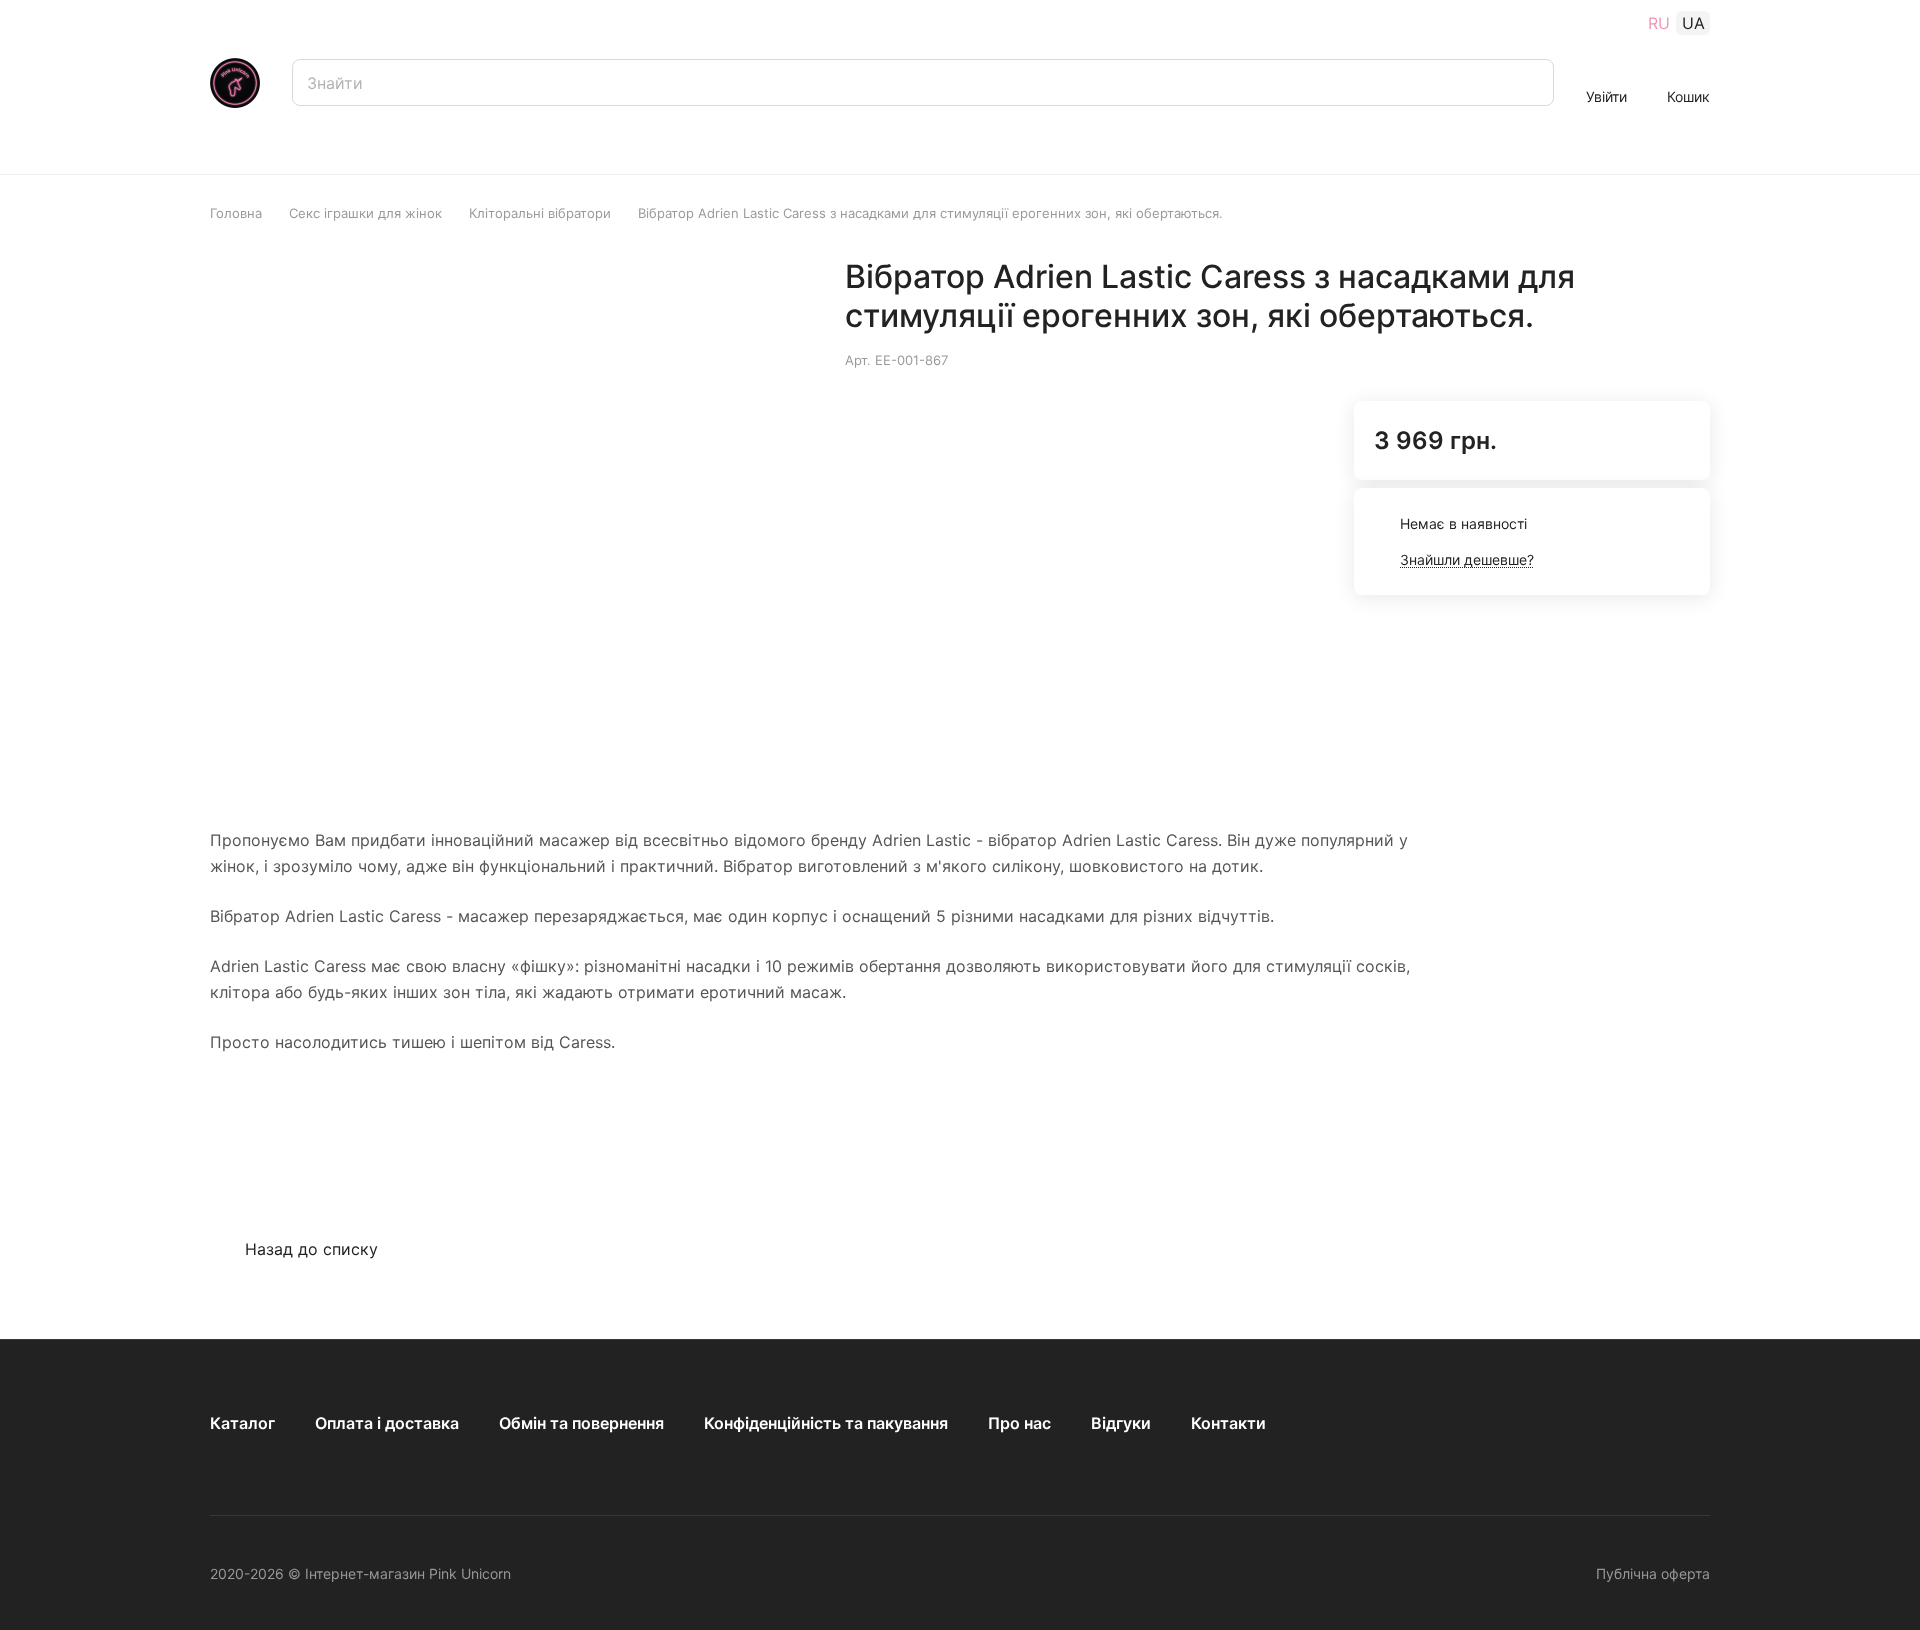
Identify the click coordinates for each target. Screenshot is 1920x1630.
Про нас (1019, 1423)
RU (1659, 23)
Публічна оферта (1653, 1573)
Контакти (1228, 1423)
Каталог (242, 1423)
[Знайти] (1529, 82)
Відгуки (1121, 1423)
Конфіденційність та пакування (826, 1423)
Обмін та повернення (581, 1423)
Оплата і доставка (387, 1423)
